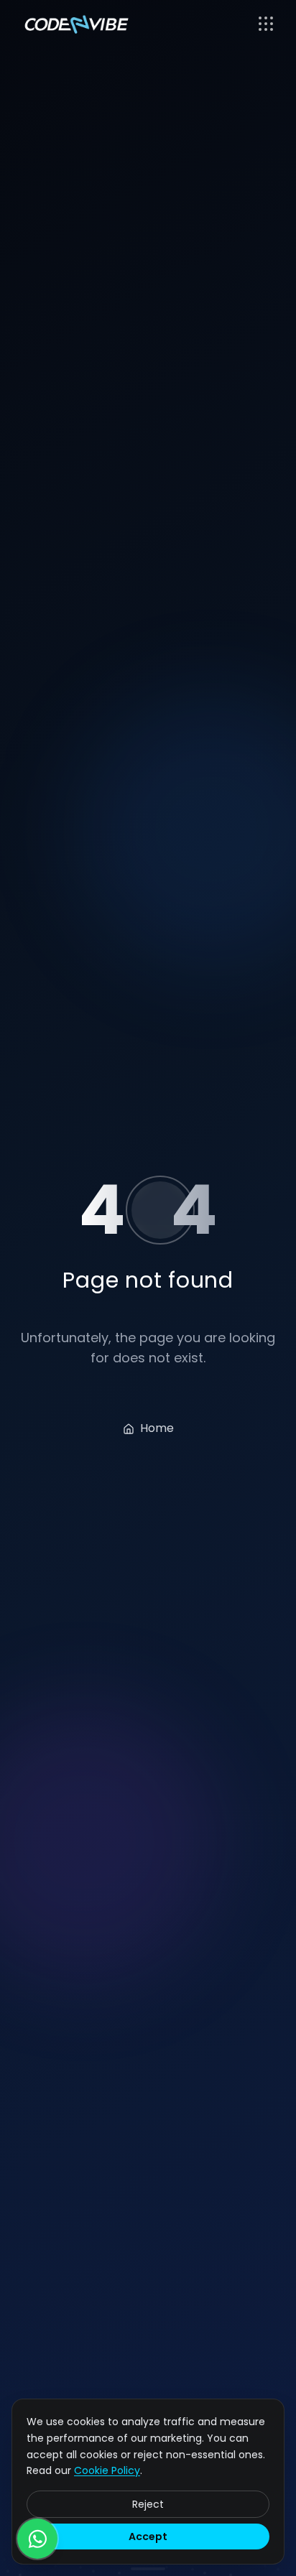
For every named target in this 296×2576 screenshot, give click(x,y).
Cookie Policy (107, 2470)
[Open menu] (266, 24)
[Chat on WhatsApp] (37, 2539)
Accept (148, 2537)
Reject (148, 2504)
